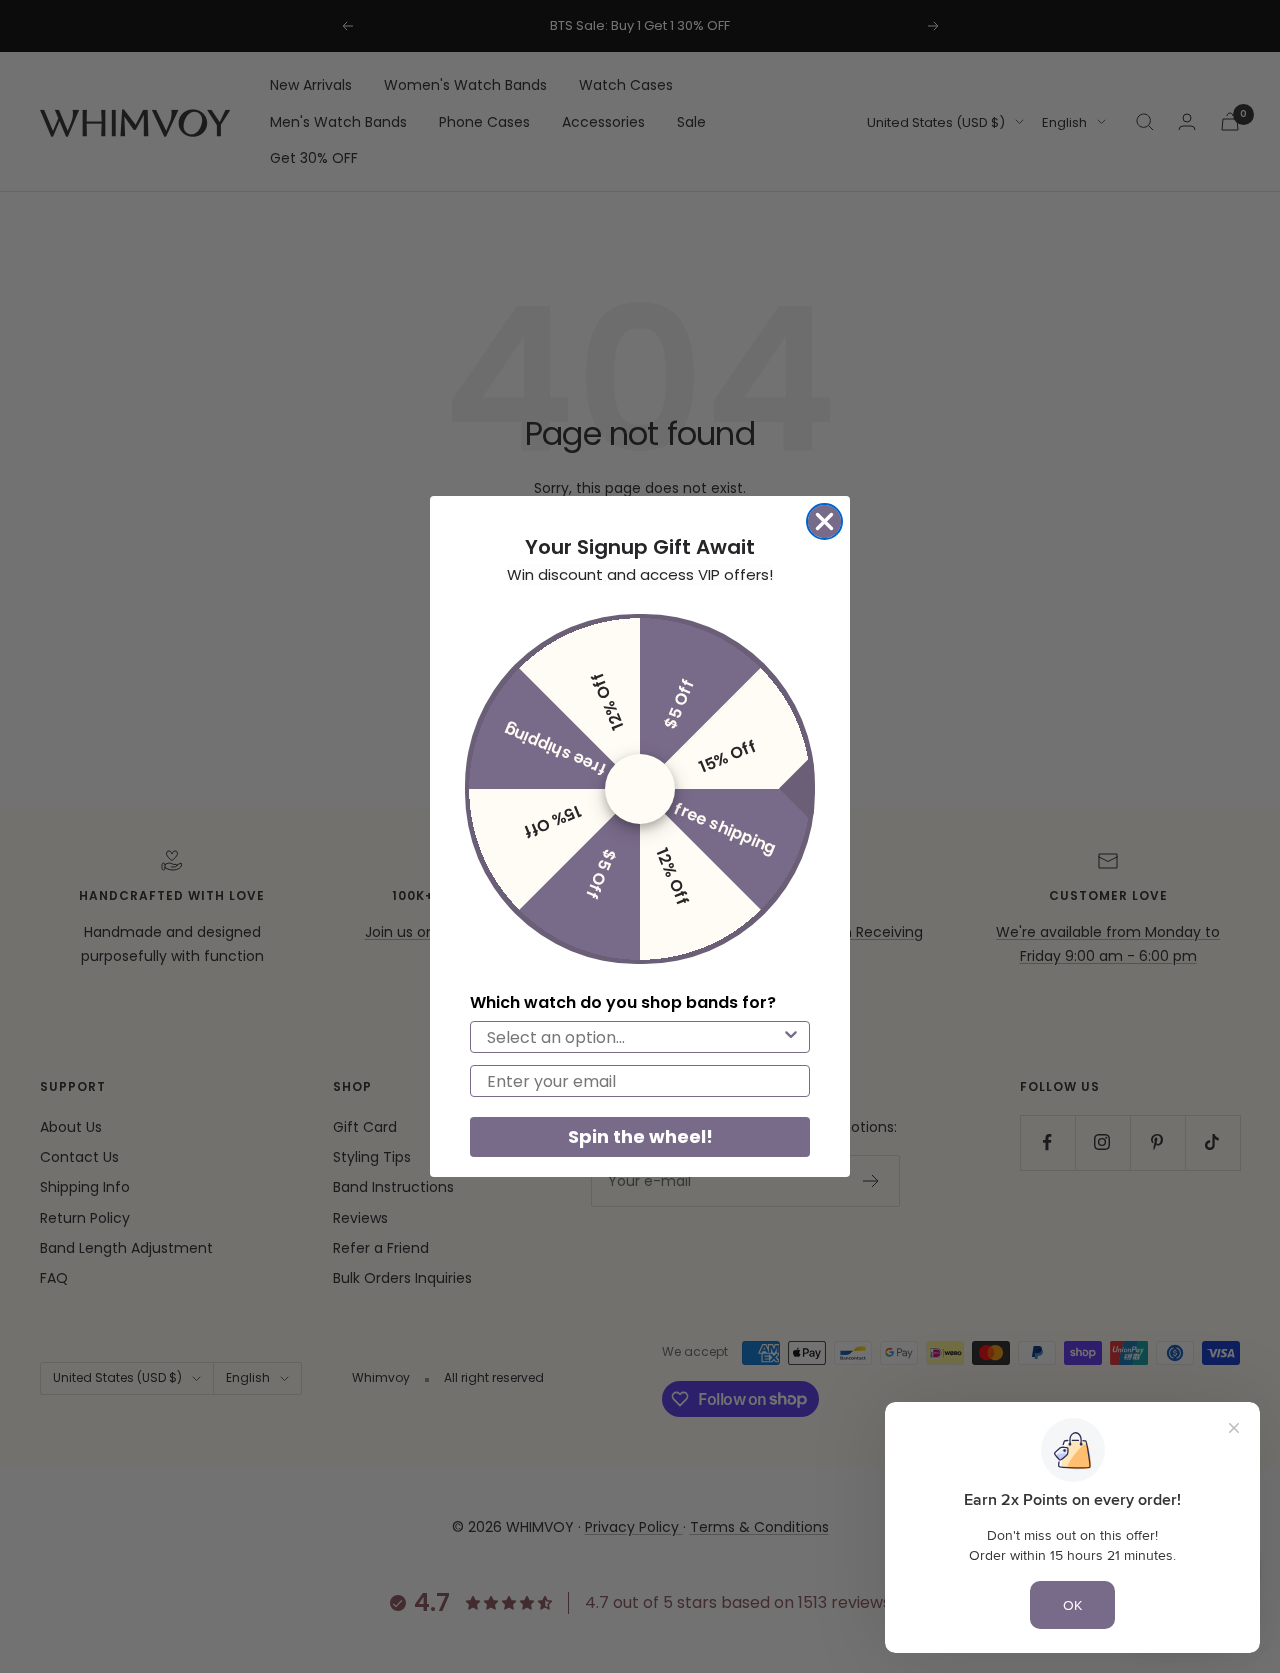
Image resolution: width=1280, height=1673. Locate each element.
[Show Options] (791, 1037)
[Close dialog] (824, 521)
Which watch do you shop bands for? (623, 1002)
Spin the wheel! (640, 1136)
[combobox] (634, 1037)
